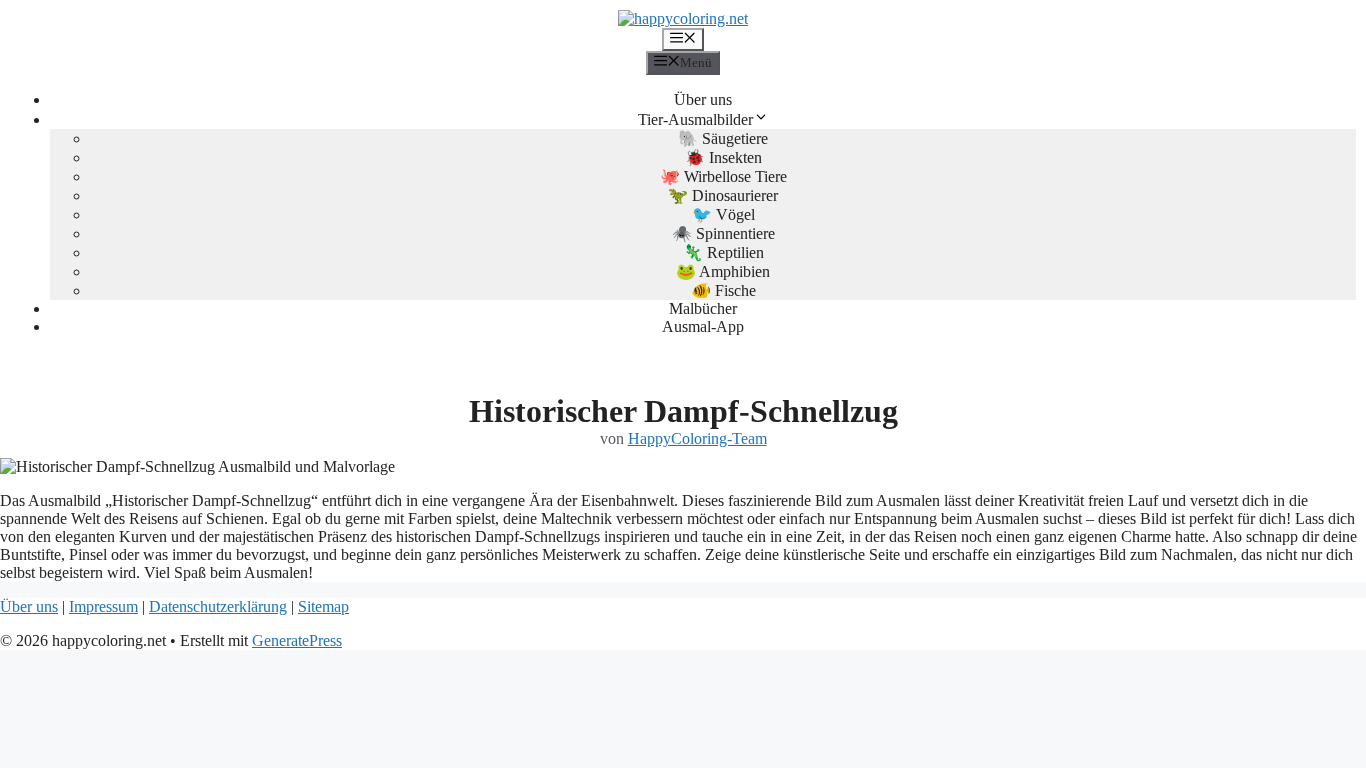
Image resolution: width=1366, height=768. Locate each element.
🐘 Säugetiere (723, 138)
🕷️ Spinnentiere (723, 233)
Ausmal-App (703, 326)
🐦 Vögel (723, 214)
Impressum (103, 606)
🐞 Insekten (723, 157)
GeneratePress (297, 640)
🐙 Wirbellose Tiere (723, 176)
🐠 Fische (723, 290)
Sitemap (323, 606)
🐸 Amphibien (723, 271)
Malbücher (703, 308)
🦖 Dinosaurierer (723, 195)
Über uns (703, 99)
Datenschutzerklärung (218, 606)
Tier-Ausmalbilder (695, 119)
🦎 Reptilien (723, 252)
